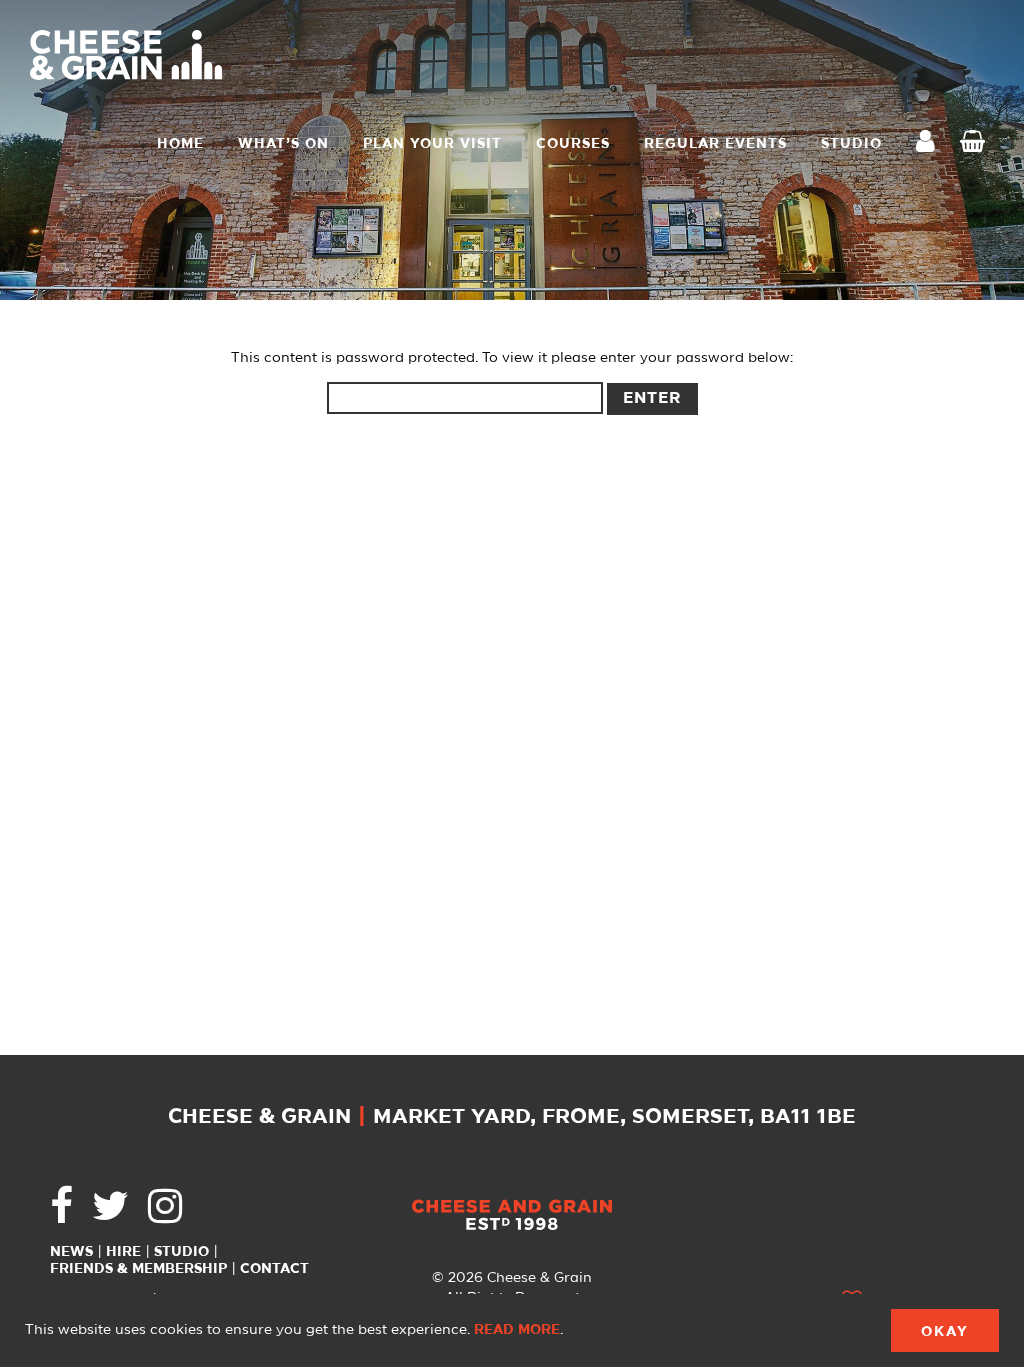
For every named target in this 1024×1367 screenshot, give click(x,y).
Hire (123, 1252)
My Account (931, 143)
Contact (274, 1269)
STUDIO (851, 144)
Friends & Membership (138, 1269)
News (71, 1252)
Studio (181, 1252)
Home (180, 144)
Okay (945, 1332)
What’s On (283, 144)
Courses (573, 144)
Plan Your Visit (432, 144)
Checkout (977, 144)
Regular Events (715, 144)
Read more (517, 1330)
